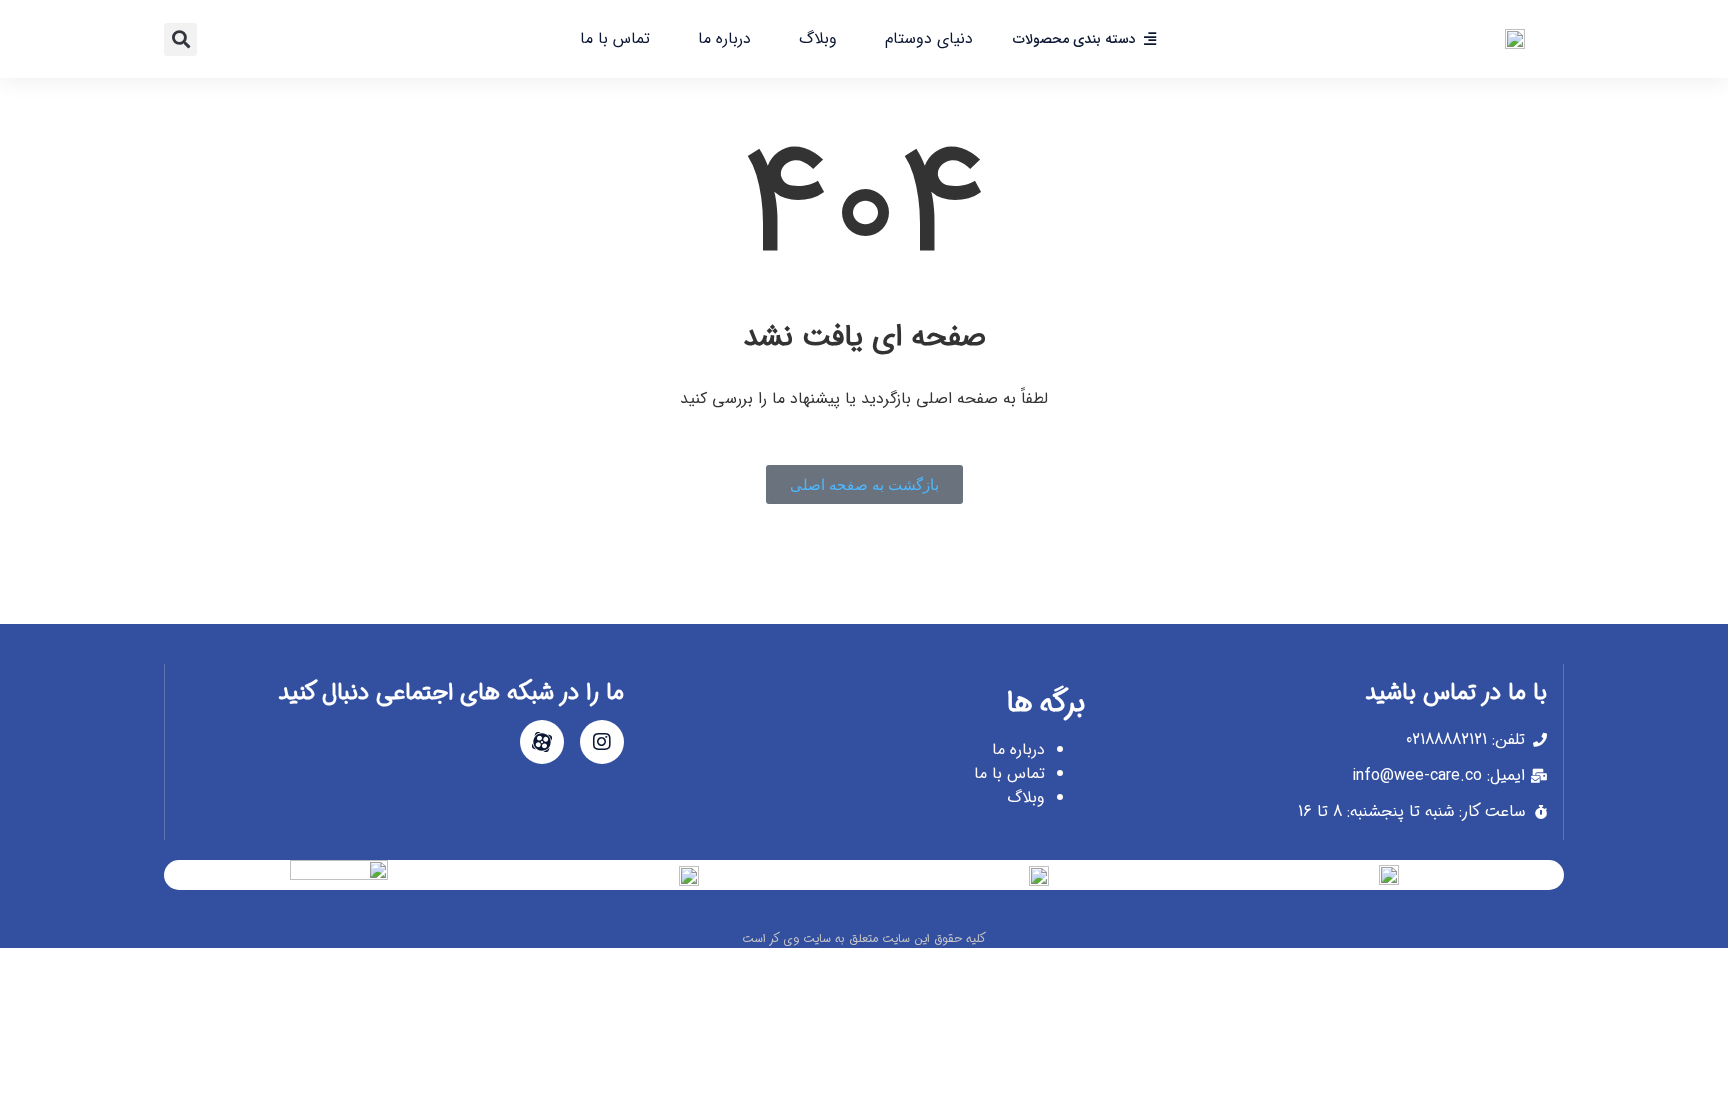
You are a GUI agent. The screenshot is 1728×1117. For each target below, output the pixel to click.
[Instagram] (602, 742)
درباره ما (724, 38)
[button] (180, 39)
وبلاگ (818, 38)
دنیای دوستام (929, 38)
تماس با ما (615, 38)
